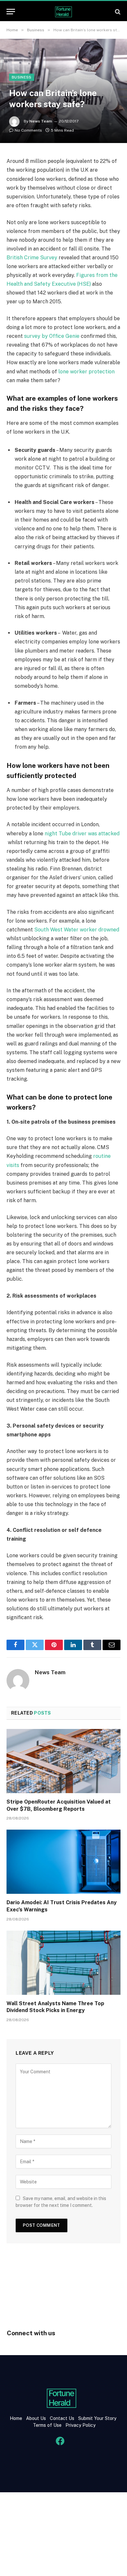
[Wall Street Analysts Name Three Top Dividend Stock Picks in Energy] (63, 1963)
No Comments (28, 130)
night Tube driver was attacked (82, 834)
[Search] (117, 12)
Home (16, 2418)
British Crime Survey (32, 258)
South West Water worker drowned (77, 930)
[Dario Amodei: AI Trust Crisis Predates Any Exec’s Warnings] (63, 1862)
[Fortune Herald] (63, 12)
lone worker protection (86, 372)
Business (22, 77)
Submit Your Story (97, 2418)
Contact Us (63, 2418)
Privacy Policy (80, 2425)
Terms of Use (47, 2425)
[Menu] (11, 12)
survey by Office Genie (52, 336)
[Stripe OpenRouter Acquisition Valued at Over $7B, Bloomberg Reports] (63, 1761)
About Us (36, 2418)
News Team (41, 121)
